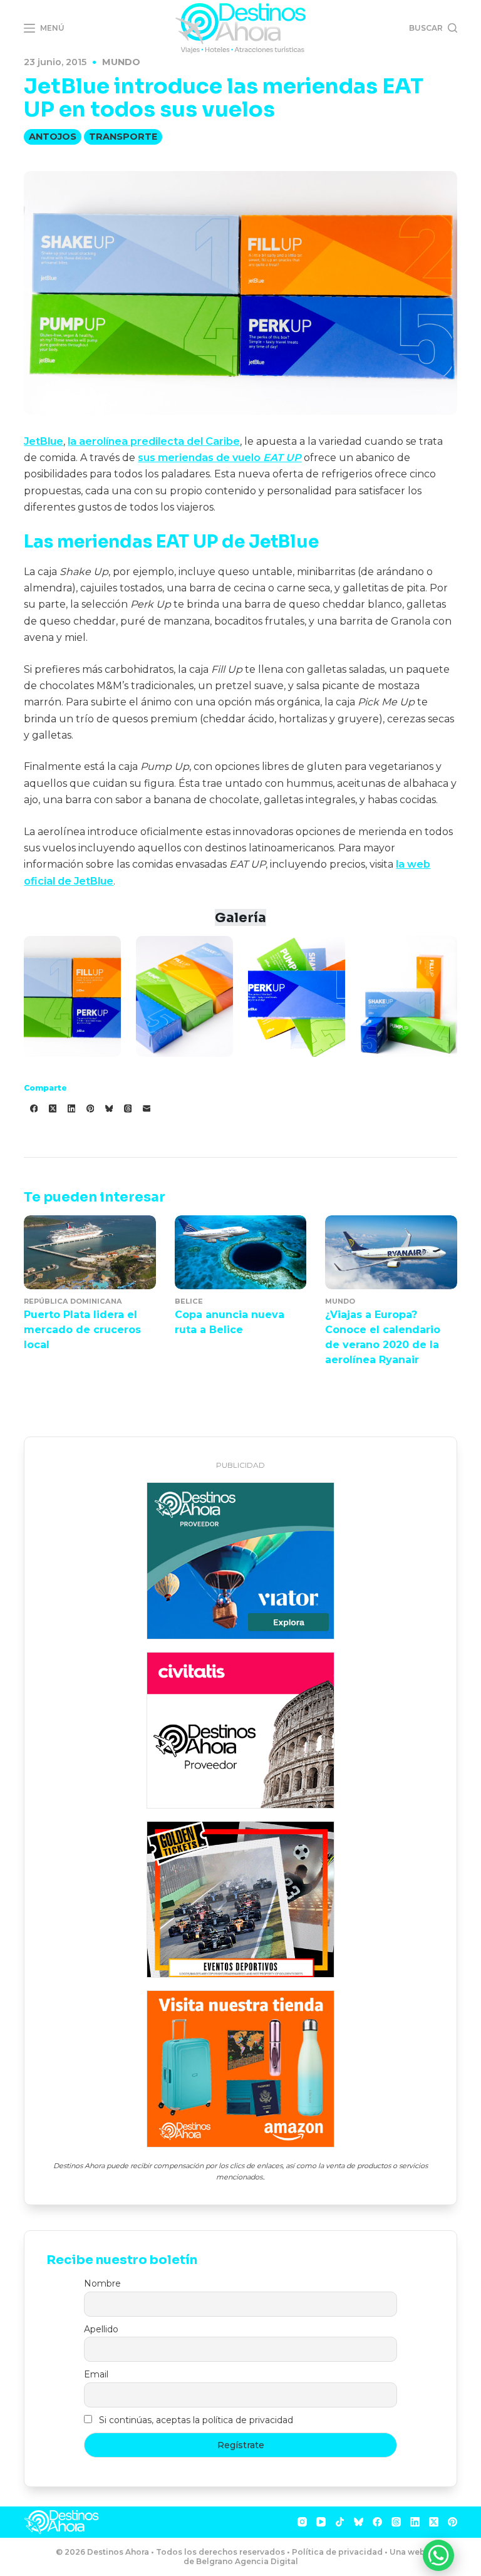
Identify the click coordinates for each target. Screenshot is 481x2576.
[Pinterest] (90, 1109)
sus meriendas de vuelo (220, 458)
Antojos (53, 137)
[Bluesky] (109, 1109)
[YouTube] (321, 2522)
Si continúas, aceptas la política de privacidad (196, 2420)
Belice (189, 1301)
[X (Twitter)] (53, 1109)
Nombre (102, 2283)
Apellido (101, 2329)
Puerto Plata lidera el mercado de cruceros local (82, 1330)
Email (96, 2374)
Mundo (121, 62)
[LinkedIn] (71, 1109)
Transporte (123, 137)
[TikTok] (340, 2522)
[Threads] (128, 1109)
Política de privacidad (337, 2552)
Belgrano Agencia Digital (247, 2561)
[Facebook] (34, 1109)
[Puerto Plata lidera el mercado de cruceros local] (90, 1252)
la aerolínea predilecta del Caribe (154, 441)
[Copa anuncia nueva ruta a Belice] (240, 1252)
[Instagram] (302, 2522)
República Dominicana (73, 1301)
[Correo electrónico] (147, 1109)
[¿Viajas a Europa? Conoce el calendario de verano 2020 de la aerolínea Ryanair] (391, 1252)
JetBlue (44, 441)
